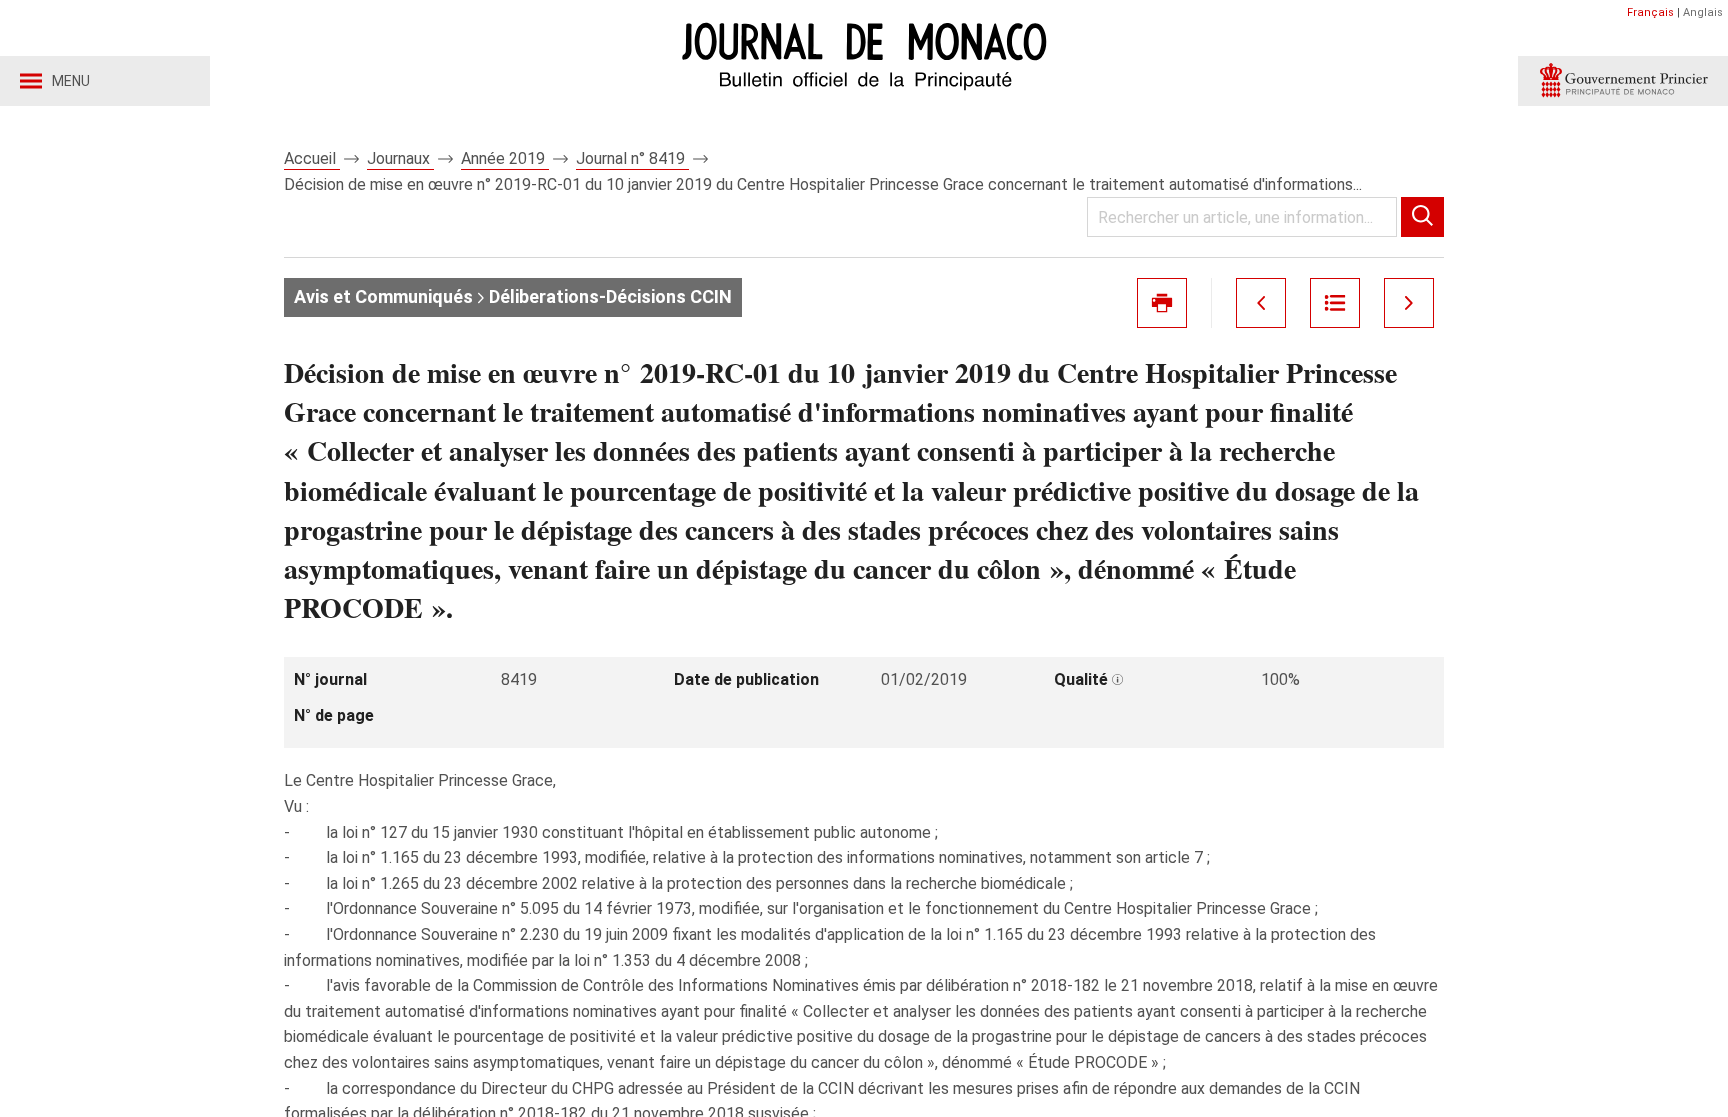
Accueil (312, 158)
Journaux (400, 158)
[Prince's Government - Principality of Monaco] (1623, 81)
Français (1650, 12)
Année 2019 (505, 158)
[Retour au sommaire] (1335, 303)
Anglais (1703, 12)
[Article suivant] (1409, 303)
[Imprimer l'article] (1162, 303)
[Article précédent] (1261, 303)
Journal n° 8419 (632, 158)
